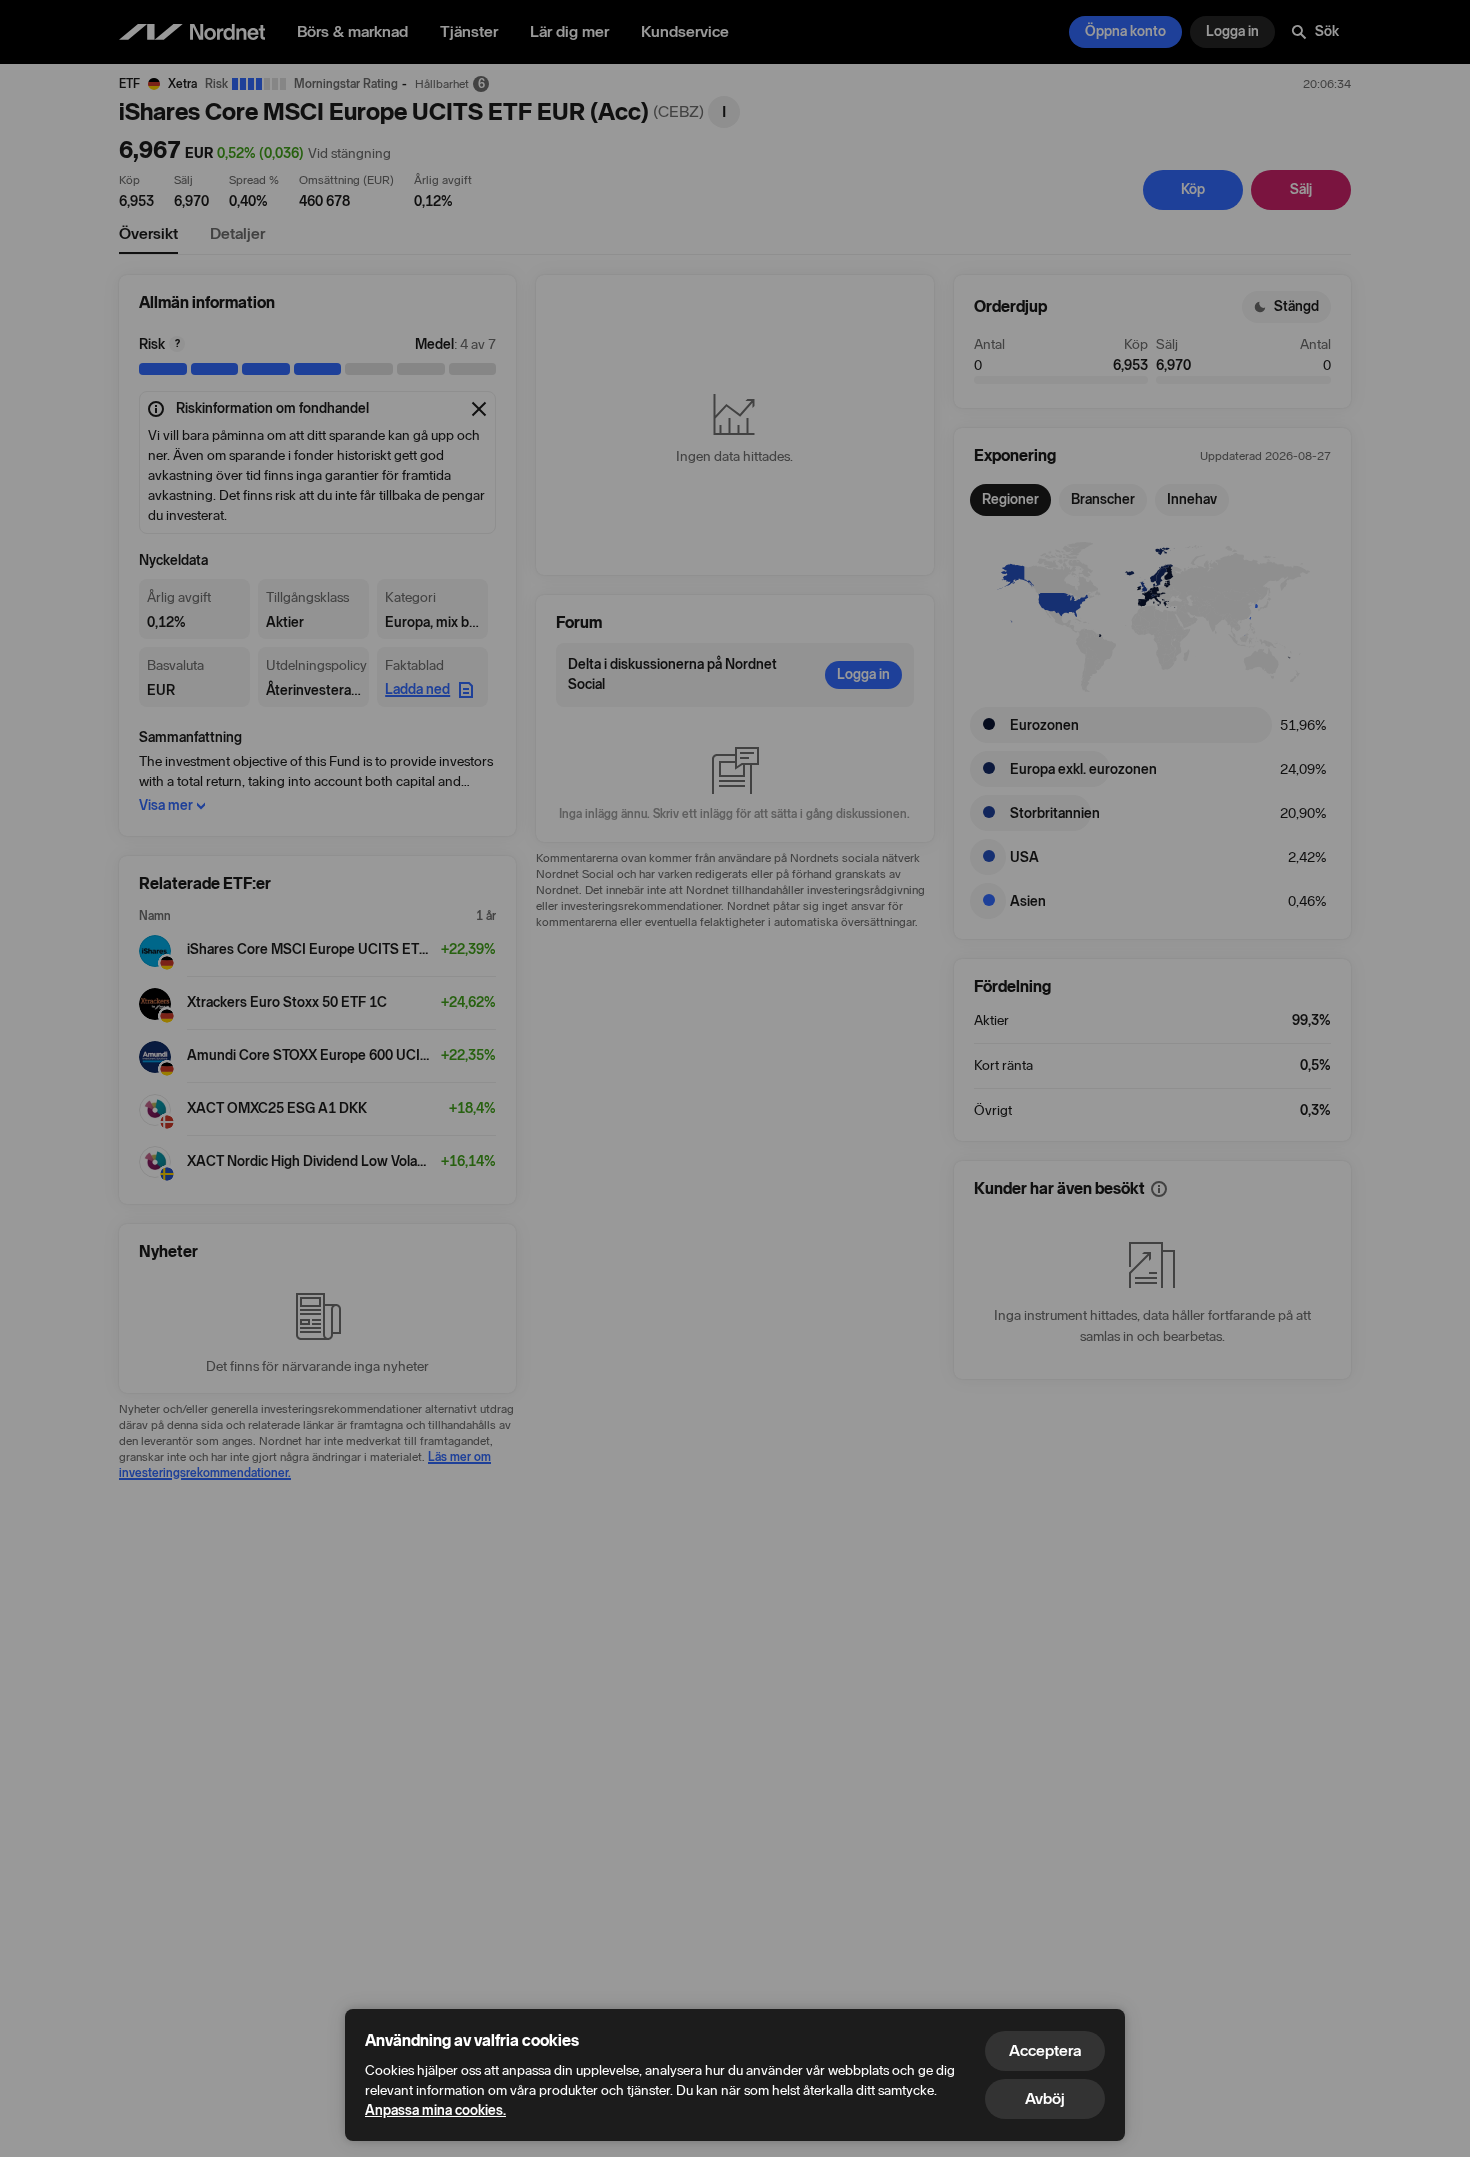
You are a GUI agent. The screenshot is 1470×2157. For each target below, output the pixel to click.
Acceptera (1045, 2050)
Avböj (1045, 2098)
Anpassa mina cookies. (435, 2110)
